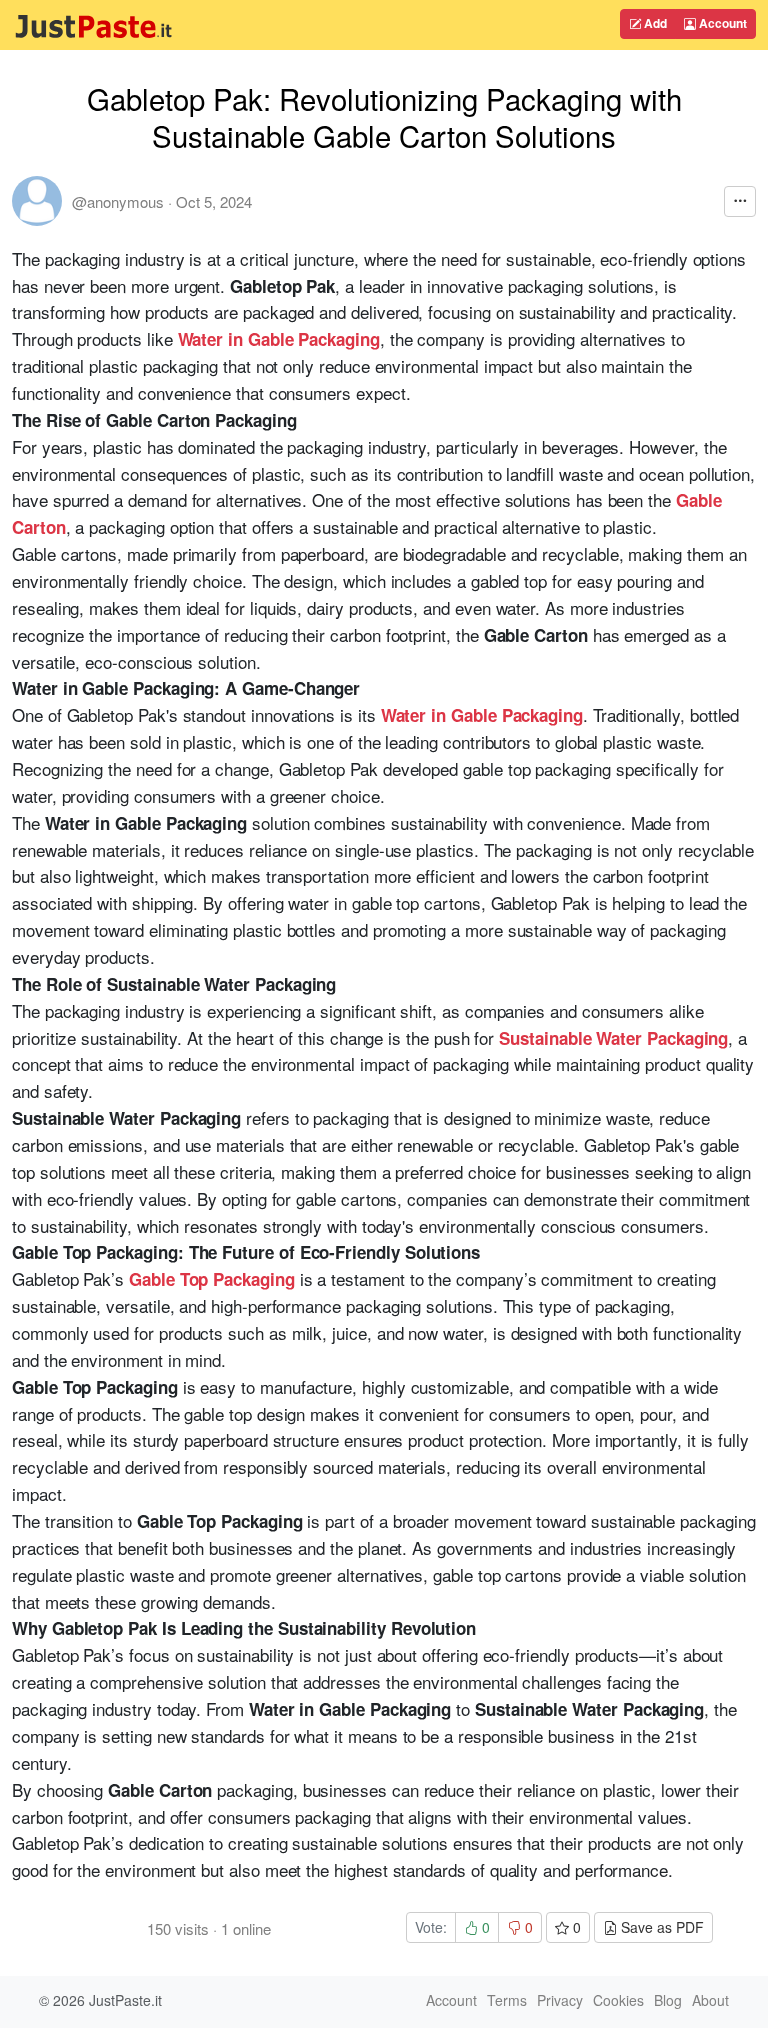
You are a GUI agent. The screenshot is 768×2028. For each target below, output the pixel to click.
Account (721, 23)
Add (654, 23)
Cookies (618, 2000)
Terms (507, 2000)
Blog (668, 2000)
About (710, 2000)
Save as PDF (660, 1927)
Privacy (560, 2000)
